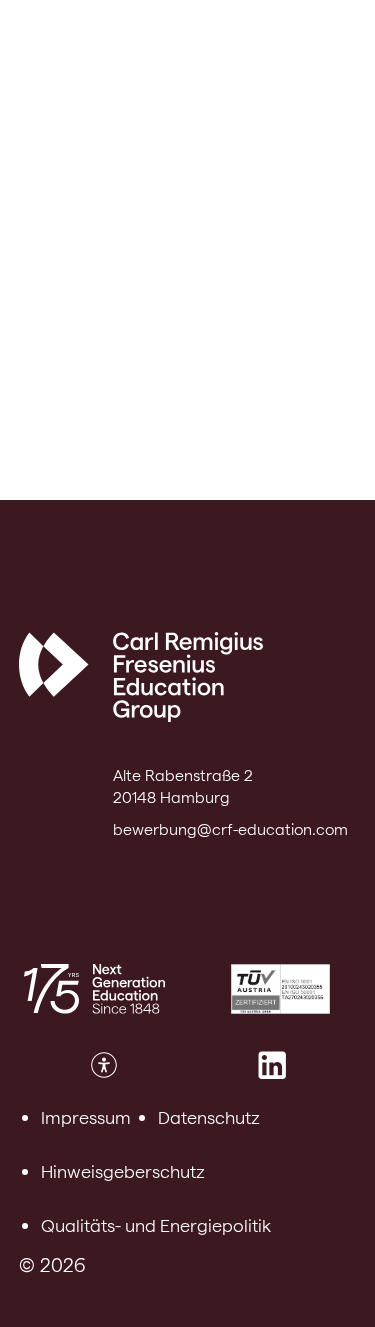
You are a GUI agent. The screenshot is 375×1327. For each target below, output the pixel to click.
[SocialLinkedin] (272, 1065)
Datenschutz (209, 1117)
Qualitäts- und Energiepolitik (156, 1225)
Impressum (86, 1117)
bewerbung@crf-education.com (230, 829)
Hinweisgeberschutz (123, 1171)
